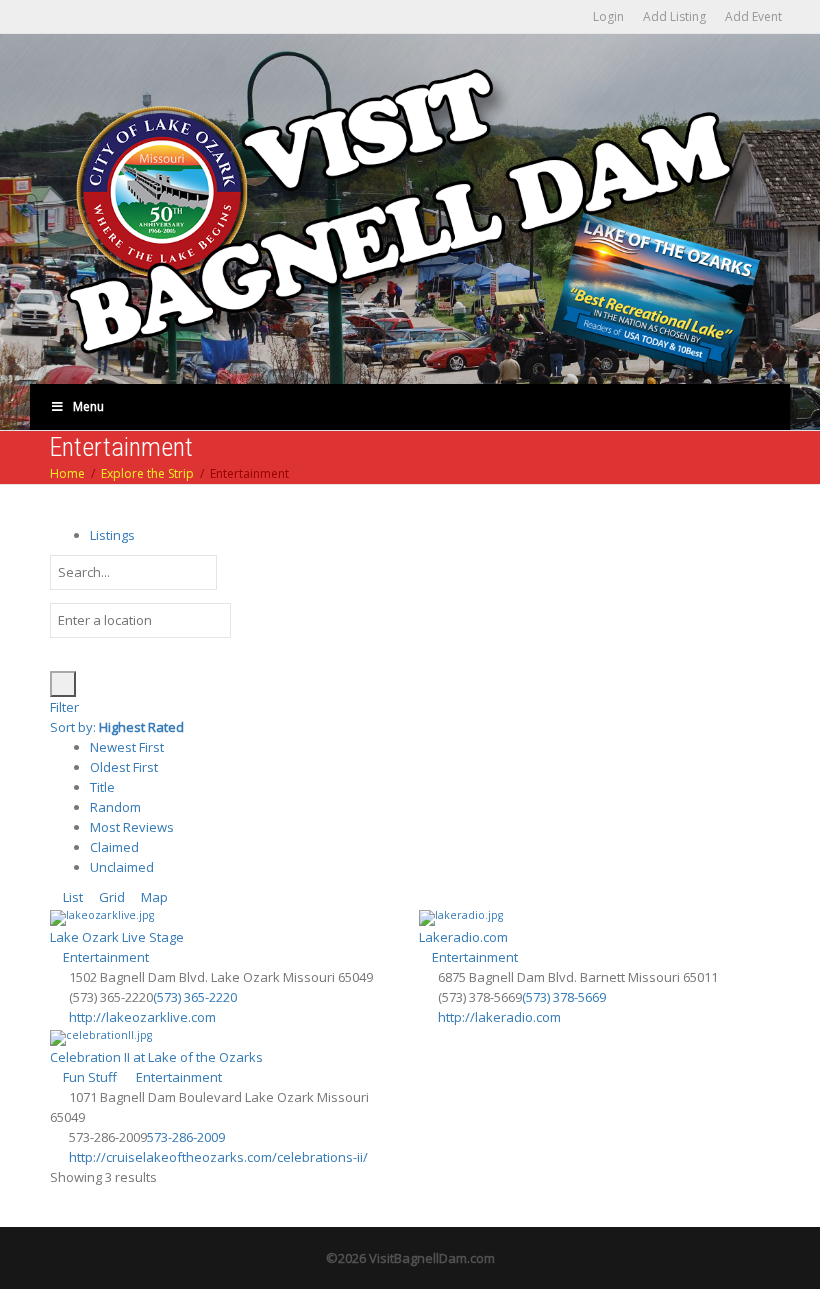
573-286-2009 (186, 1137)
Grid (110, 897)
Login (608, 16)
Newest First (127, 747)
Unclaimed (122, 867)
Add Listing (674, 16)
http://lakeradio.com (499, 1017)
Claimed (114, 847)
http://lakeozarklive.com (142, 1017)
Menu (88, 406)
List (71, 897)
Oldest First (124, 767)
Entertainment (104, 957)
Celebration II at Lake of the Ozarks (156, 1057)
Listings (112, 535)
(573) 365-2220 (195, 997)
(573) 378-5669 (564, 997)
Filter (64, 707)
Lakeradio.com (463, 937)
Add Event (753, 16)
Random (115, 807)
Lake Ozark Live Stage (117, 937)
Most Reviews (132, 827)
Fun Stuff (88, 1077)
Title (102, 787)
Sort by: (117, 727)
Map (153, 897)
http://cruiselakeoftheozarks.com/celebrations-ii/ (218, 1157)
